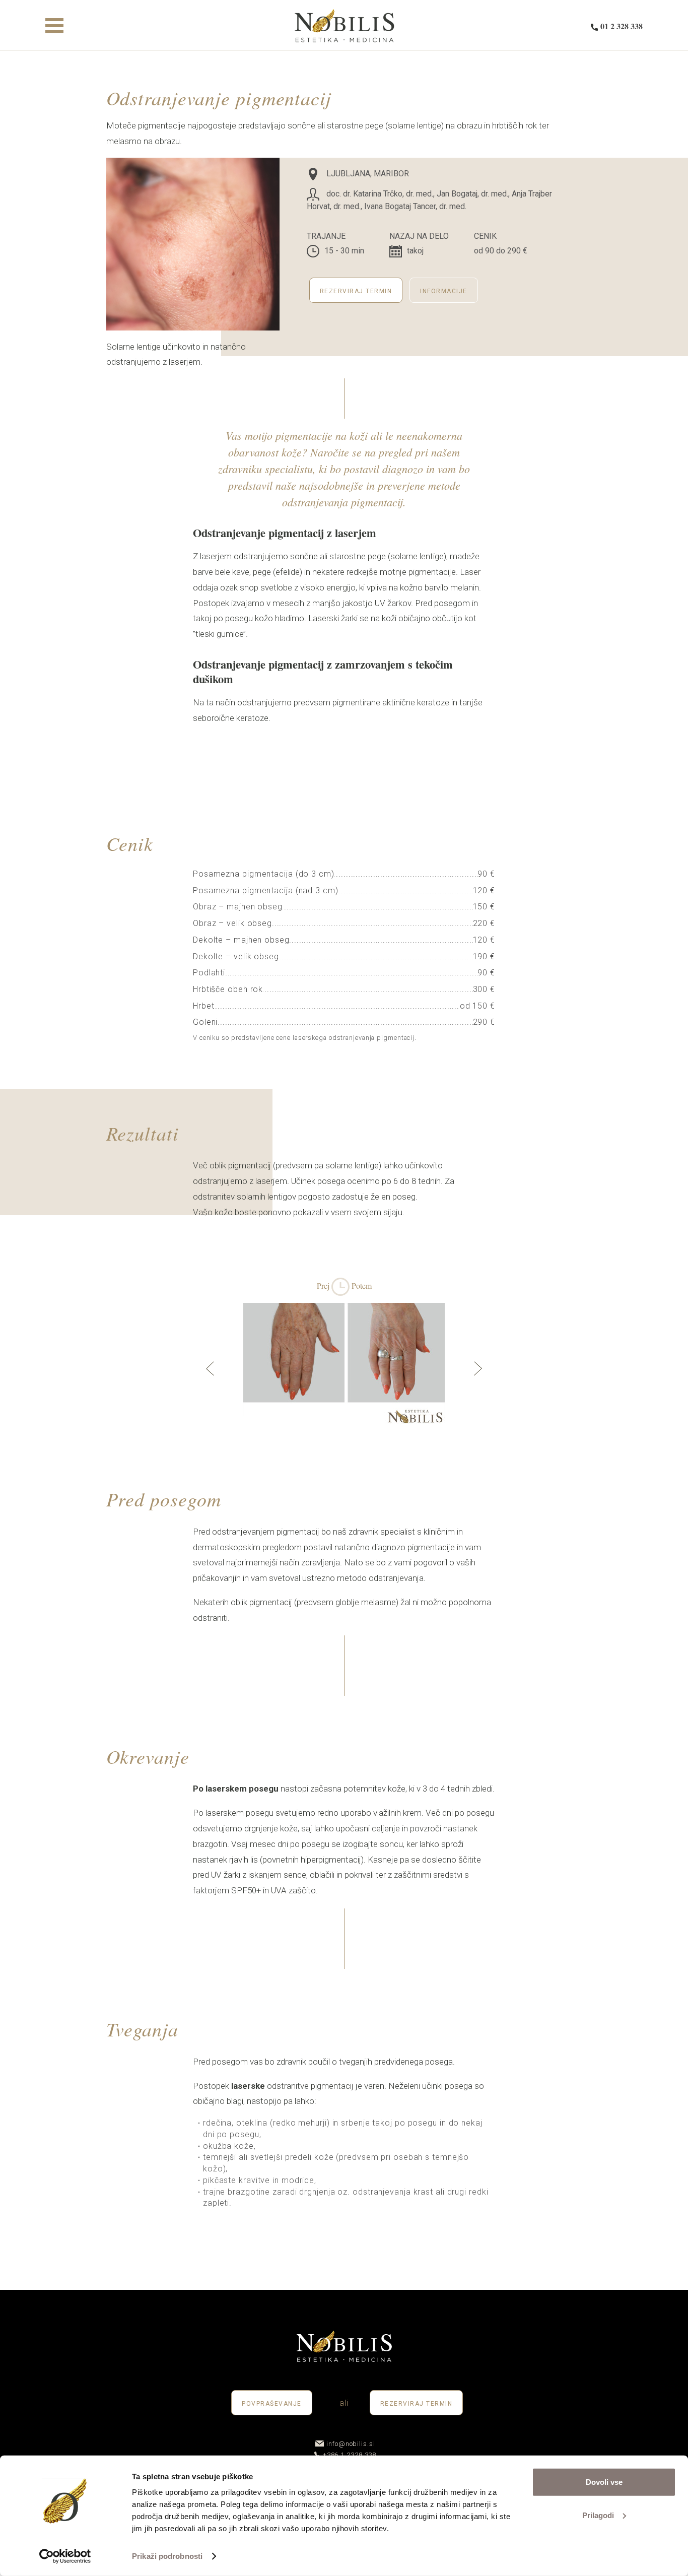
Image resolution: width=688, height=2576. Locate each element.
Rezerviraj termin (356, 291)
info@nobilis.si (351, 2444)
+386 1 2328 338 (350, 2455)
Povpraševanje (272, 2404)
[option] (344, 1371)
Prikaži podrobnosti (167, 2556)
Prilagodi (598, 2515)
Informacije (444, 291)
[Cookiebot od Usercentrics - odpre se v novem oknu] (65, 2556)
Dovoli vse (604, 2482)
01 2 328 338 (622, 26)
